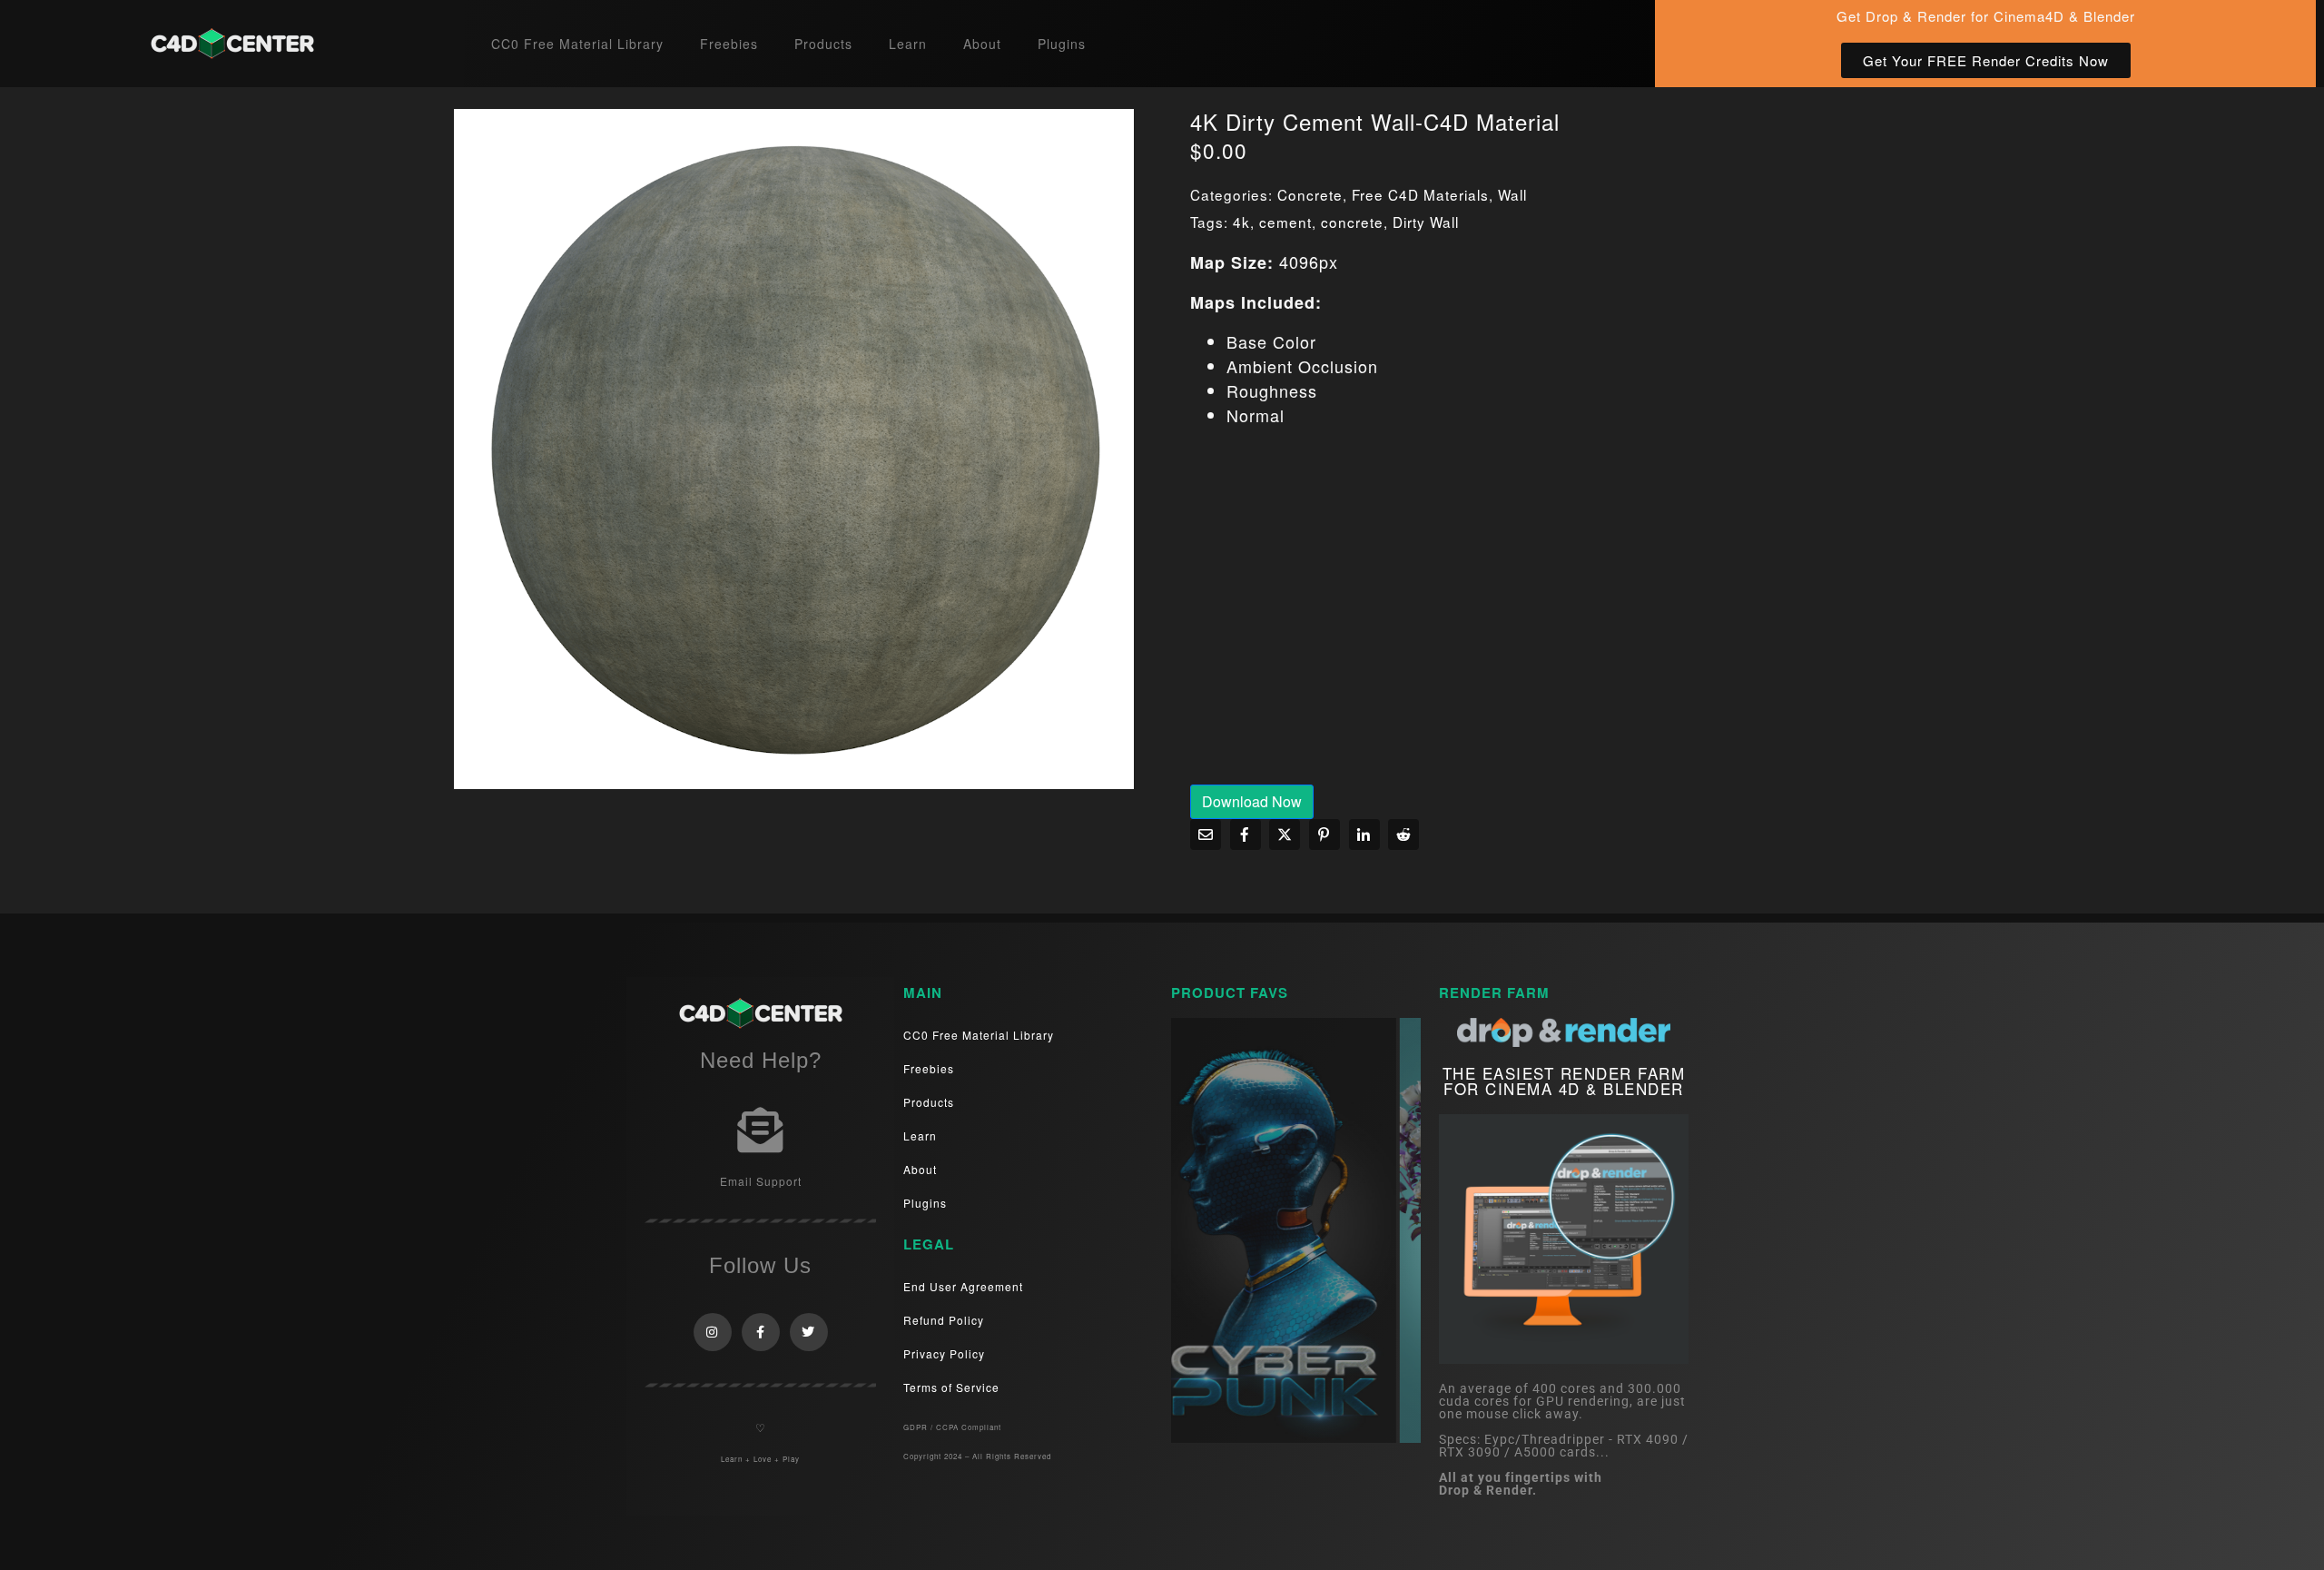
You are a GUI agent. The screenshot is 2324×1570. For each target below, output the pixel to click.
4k (1241, 222)
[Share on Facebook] (1246, 834)
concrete (1352, 222)
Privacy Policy (944, 1353)
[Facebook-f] (761, 1332)
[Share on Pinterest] (1324, 834)
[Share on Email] (1206, 834)
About (982, 44)
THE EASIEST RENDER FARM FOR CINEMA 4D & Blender (1564, 1081)
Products (823, 44)
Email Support (761, 1181)
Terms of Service (951, 1387)
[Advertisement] (1530, 618)
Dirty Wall (1426, 222)
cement (1285, 222)
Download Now (1252, 801)
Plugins (1062, 44)
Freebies (729, 44)
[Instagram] (713, 1332)
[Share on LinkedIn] (1364, 834)
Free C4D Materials (1420, 194)
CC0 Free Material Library (577, 44)
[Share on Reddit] (1403, 834)
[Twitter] (809, 1332)
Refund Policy (944, 1320)
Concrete (1310, 194)
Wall (1512, 194)
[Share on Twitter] (1285, 834)
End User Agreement (963, 1286)
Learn (908, 44)
